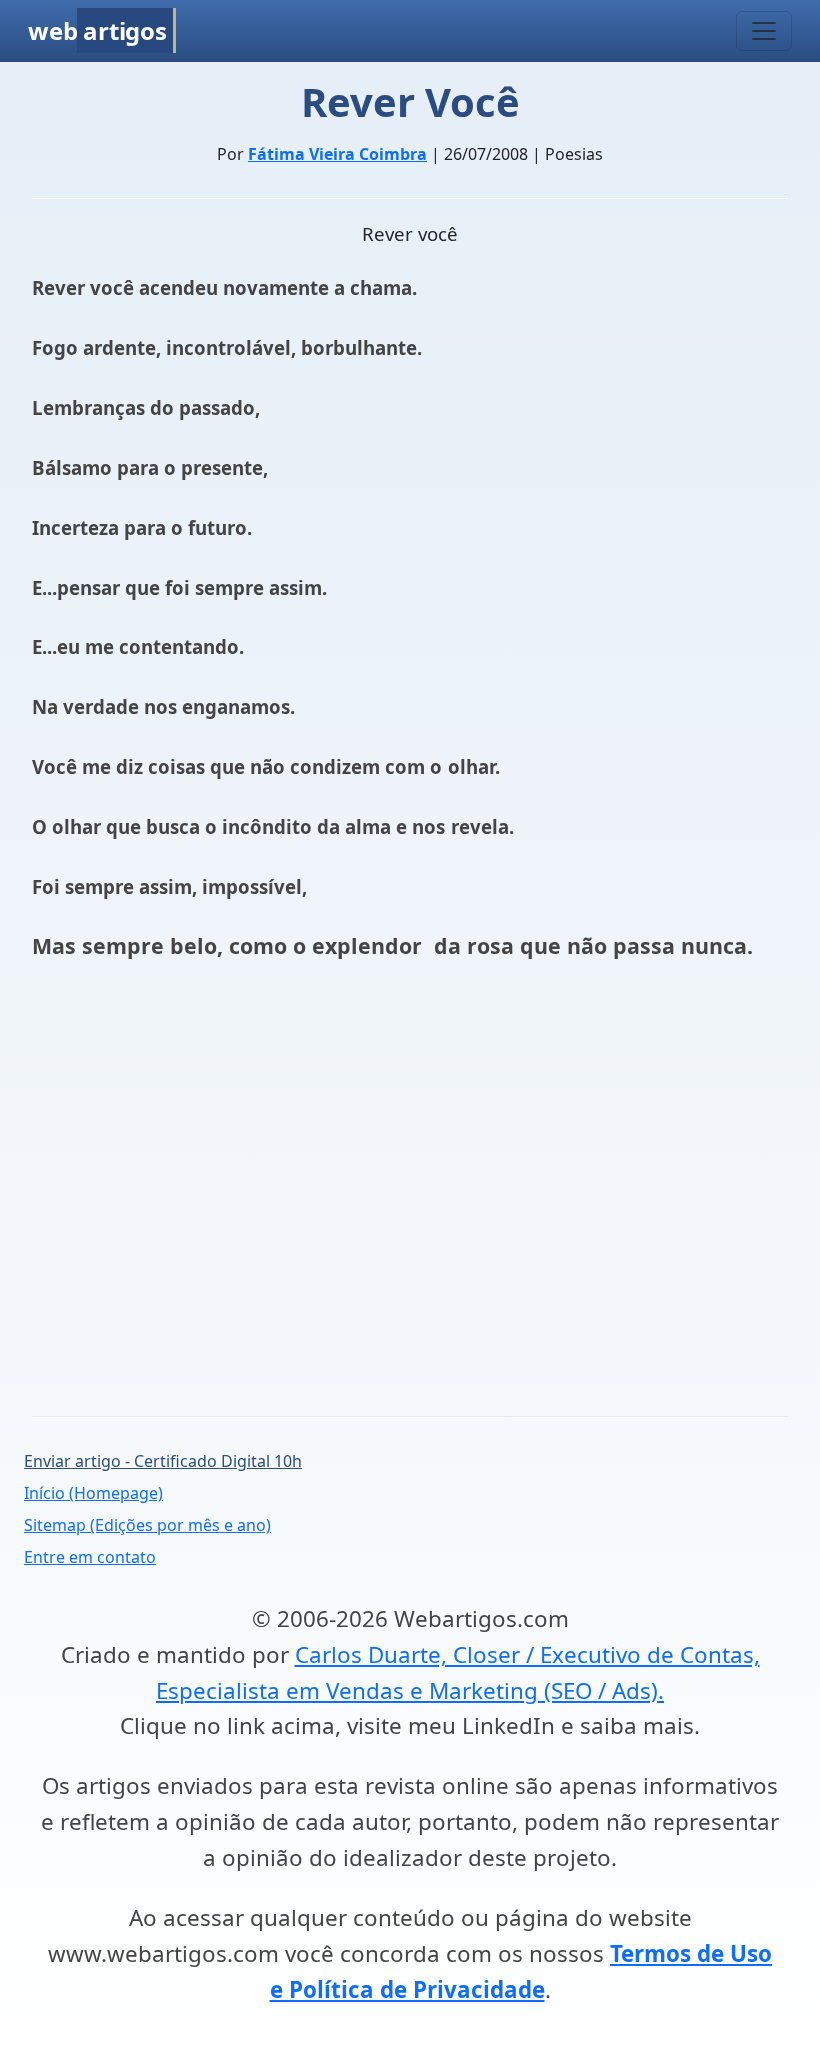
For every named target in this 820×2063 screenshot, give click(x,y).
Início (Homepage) (93, 1493)
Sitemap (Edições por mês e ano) (147, 1525)
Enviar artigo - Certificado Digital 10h (163, 1461)
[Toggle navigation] (764, 31)
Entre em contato (90, 1557)
